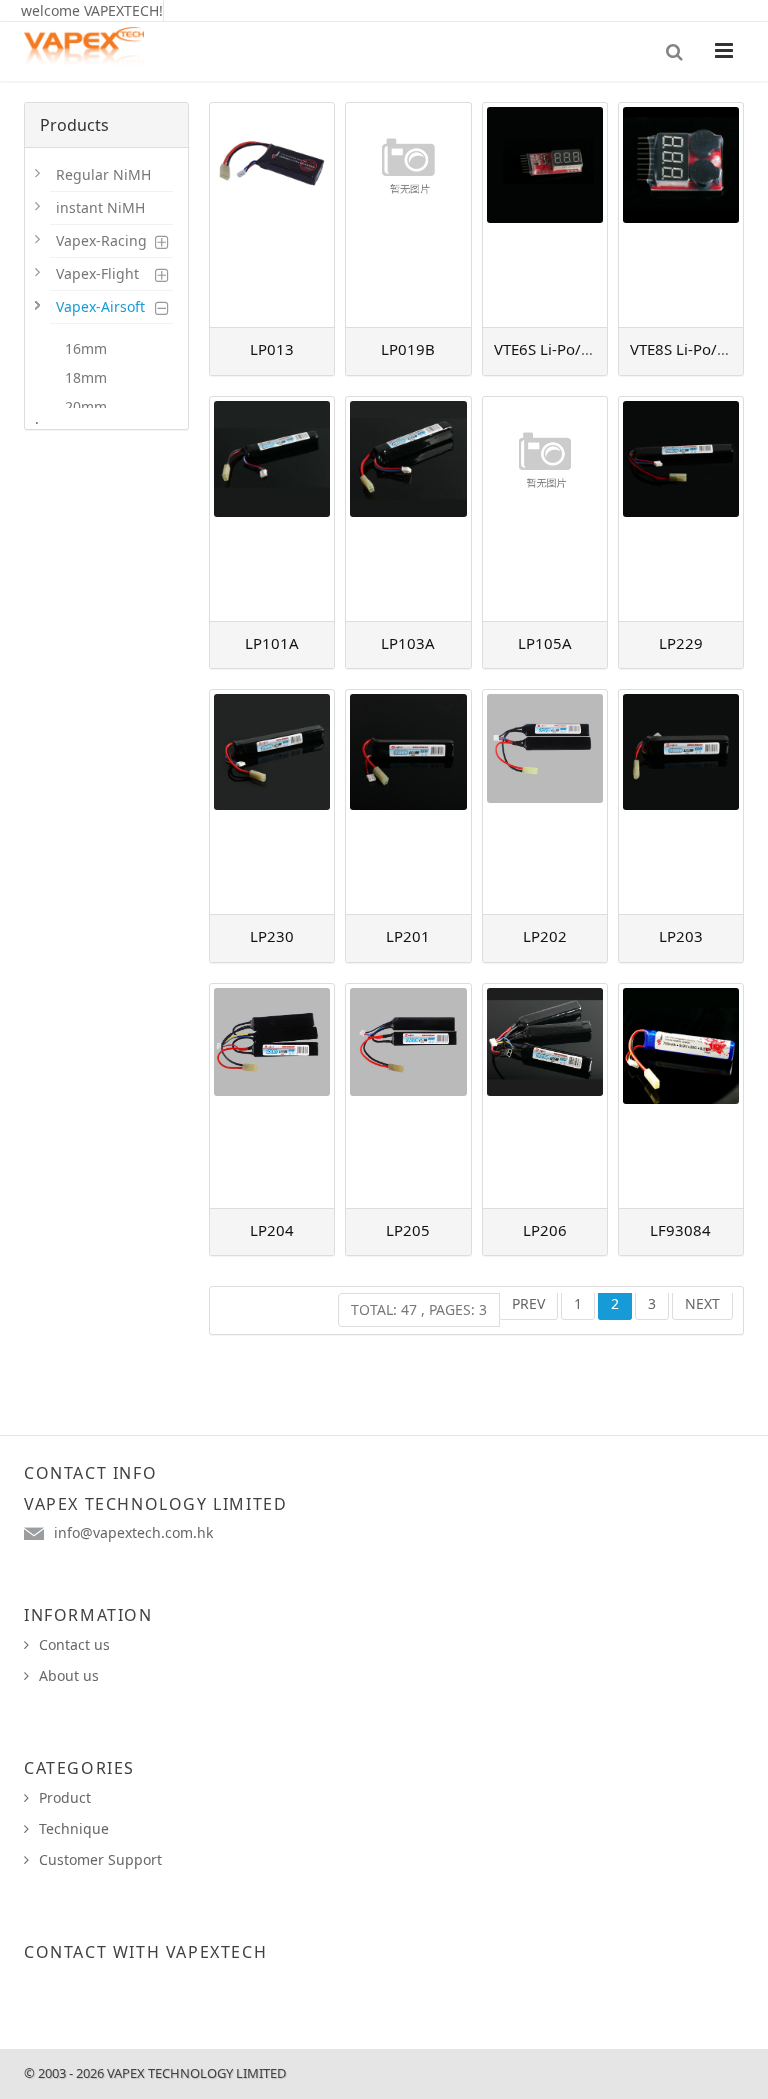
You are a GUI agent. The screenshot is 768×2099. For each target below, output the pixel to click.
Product (65, 1797)
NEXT (702, 1303)
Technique (74, 1828)
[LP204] (272, 1096)
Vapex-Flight (97, 273)
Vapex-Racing (101, 240)
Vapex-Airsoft (100, 306)
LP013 (272, 349)
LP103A (408, 643)
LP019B (408, 349)
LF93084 (680, 1230)
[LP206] (545, 1096)
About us (69, 1675)
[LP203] (681, 802)
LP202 (545, 936)
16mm (86, 348)
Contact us (74, 1644)
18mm (86, 377)
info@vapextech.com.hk (133, 1532)
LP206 (545, 1230)
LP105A (545, 643)
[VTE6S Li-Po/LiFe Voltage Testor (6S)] (545, 215)
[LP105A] (545, 509)
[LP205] (408, 1096)
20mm (86, 406)
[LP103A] (408, 509)
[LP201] (408, 802)
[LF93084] (681, 1096)
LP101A (272, 643)
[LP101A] (272, 509)
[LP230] (272, 802)
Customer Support (100, 1859)
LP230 (272, 936)
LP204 (272, 1230)
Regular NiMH (103, 174)
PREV (528, 1303)
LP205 (408, 1230)
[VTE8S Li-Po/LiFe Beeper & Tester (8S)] (681, 215)
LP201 (408, 936)
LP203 (681, 936)
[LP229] (681, 509)
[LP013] (272, 215)
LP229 (681, 643)
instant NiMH (100, 207)
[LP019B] (408, 215)
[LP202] (545, 802)
